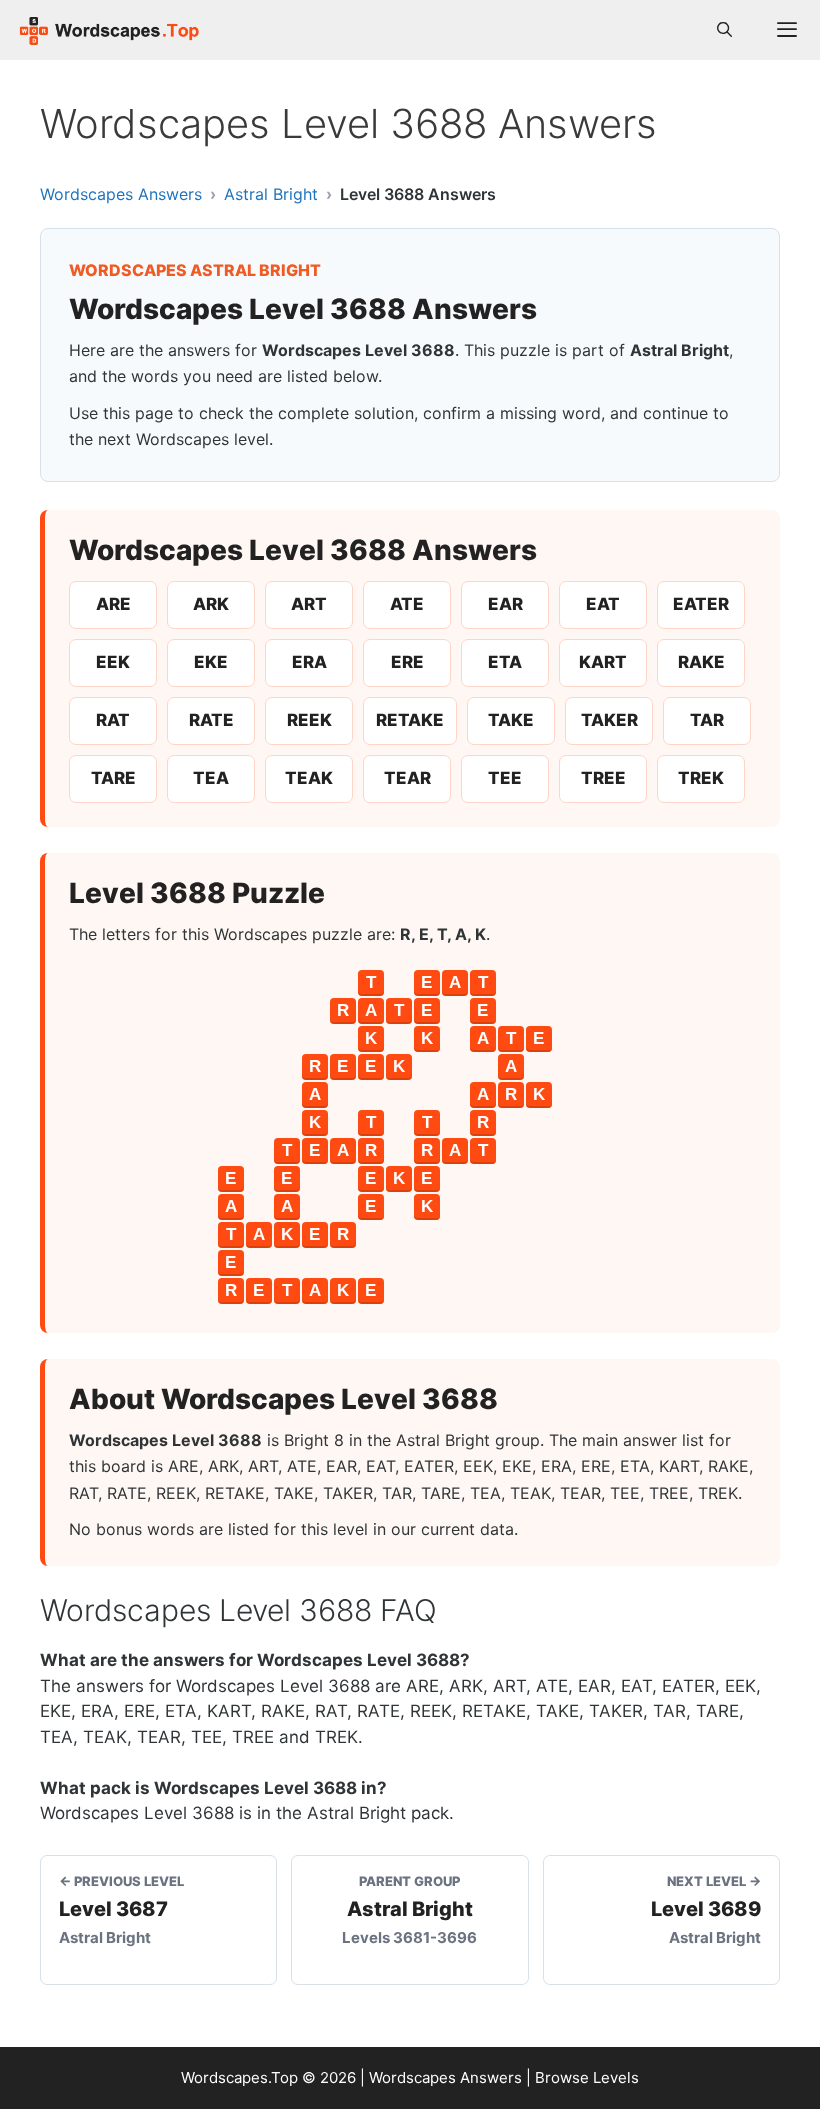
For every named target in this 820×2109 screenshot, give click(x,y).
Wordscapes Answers (121, 194)
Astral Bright (271, 194)
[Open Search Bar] (724, 30)
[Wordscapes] (110, 30)
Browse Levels (587, 2077)
